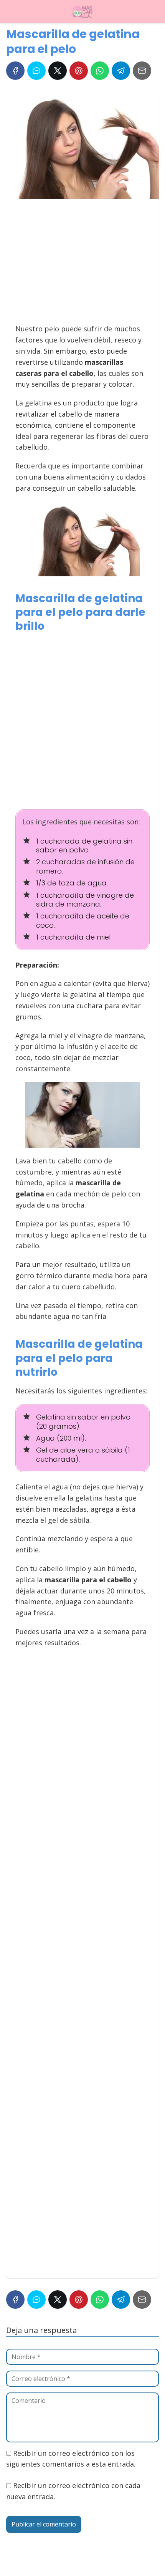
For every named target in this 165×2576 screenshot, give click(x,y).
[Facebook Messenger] (36, 71)
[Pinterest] (79, 71)
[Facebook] (15, 71)
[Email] (142, 71)
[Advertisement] (80, 265)
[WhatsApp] (100, 71)
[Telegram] (121, 71)
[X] (58, 71)
